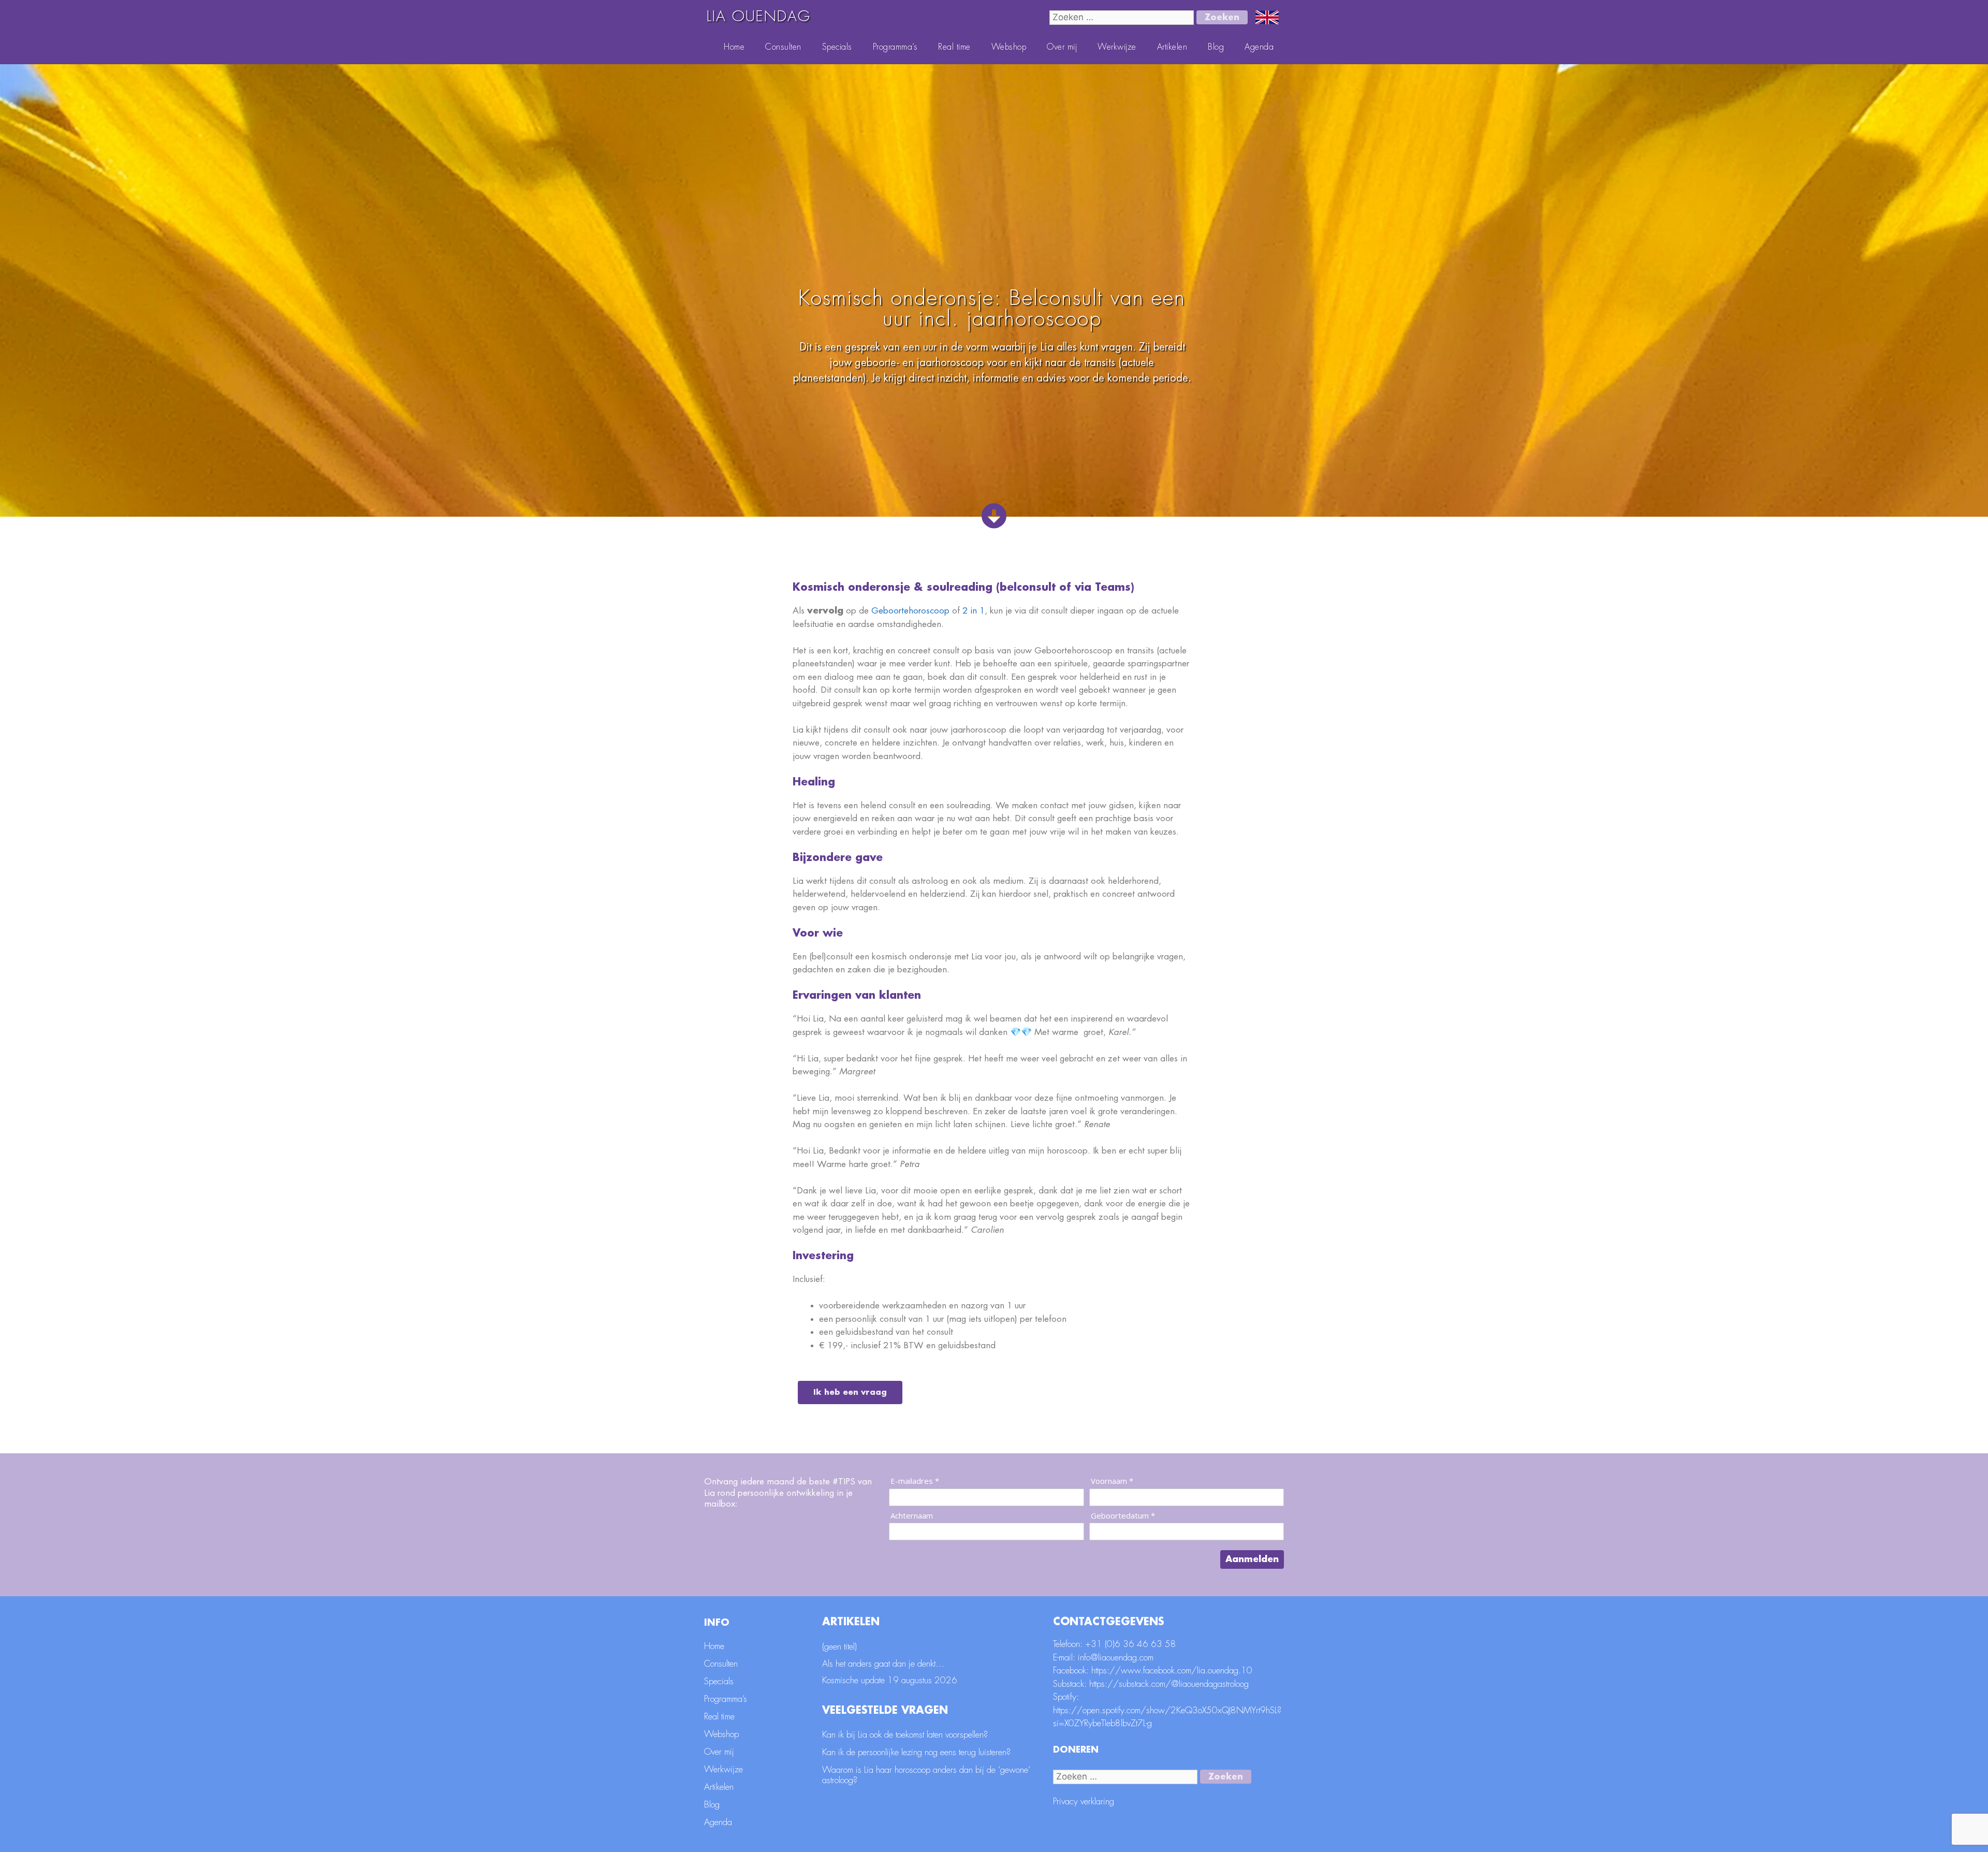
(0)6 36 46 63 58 (1141, 1644)
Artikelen (1172, 47)
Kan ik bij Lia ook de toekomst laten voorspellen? (905, 1735)
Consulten (783, 47)
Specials (837, 47)
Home (734, 47)
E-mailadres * (915, 1481)
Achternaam (912, 1516)
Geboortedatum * (1123, 1516)
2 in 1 (974, 611)
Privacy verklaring (1084, 1802)
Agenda (1259, 47)
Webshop (1009, 47)
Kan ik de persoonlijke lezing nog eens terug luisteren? (916, 1752)
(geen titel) (839, 1647)
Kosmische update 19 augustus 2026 (890, 1680)
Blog (1216, 47)
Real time (954, 47)
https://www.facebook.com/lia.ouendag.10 (1172, 1671)
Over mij (1062, 47)
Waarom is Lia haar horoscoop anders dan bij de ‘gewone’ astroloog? (926, 1775)
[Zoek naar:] (1123, 17)
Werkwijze (1117, 47)
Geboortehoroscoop (910, 611)
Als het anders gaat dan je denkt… (883, 1664)
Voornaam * (1112, 1481)
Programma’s (895, 47)
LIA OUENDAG (759, 17)
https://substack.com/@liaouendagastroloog (1169, 1684)
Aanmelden (1252, 1559)
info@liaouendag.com (1116, 1658)
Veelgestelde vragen (885, 1710)
